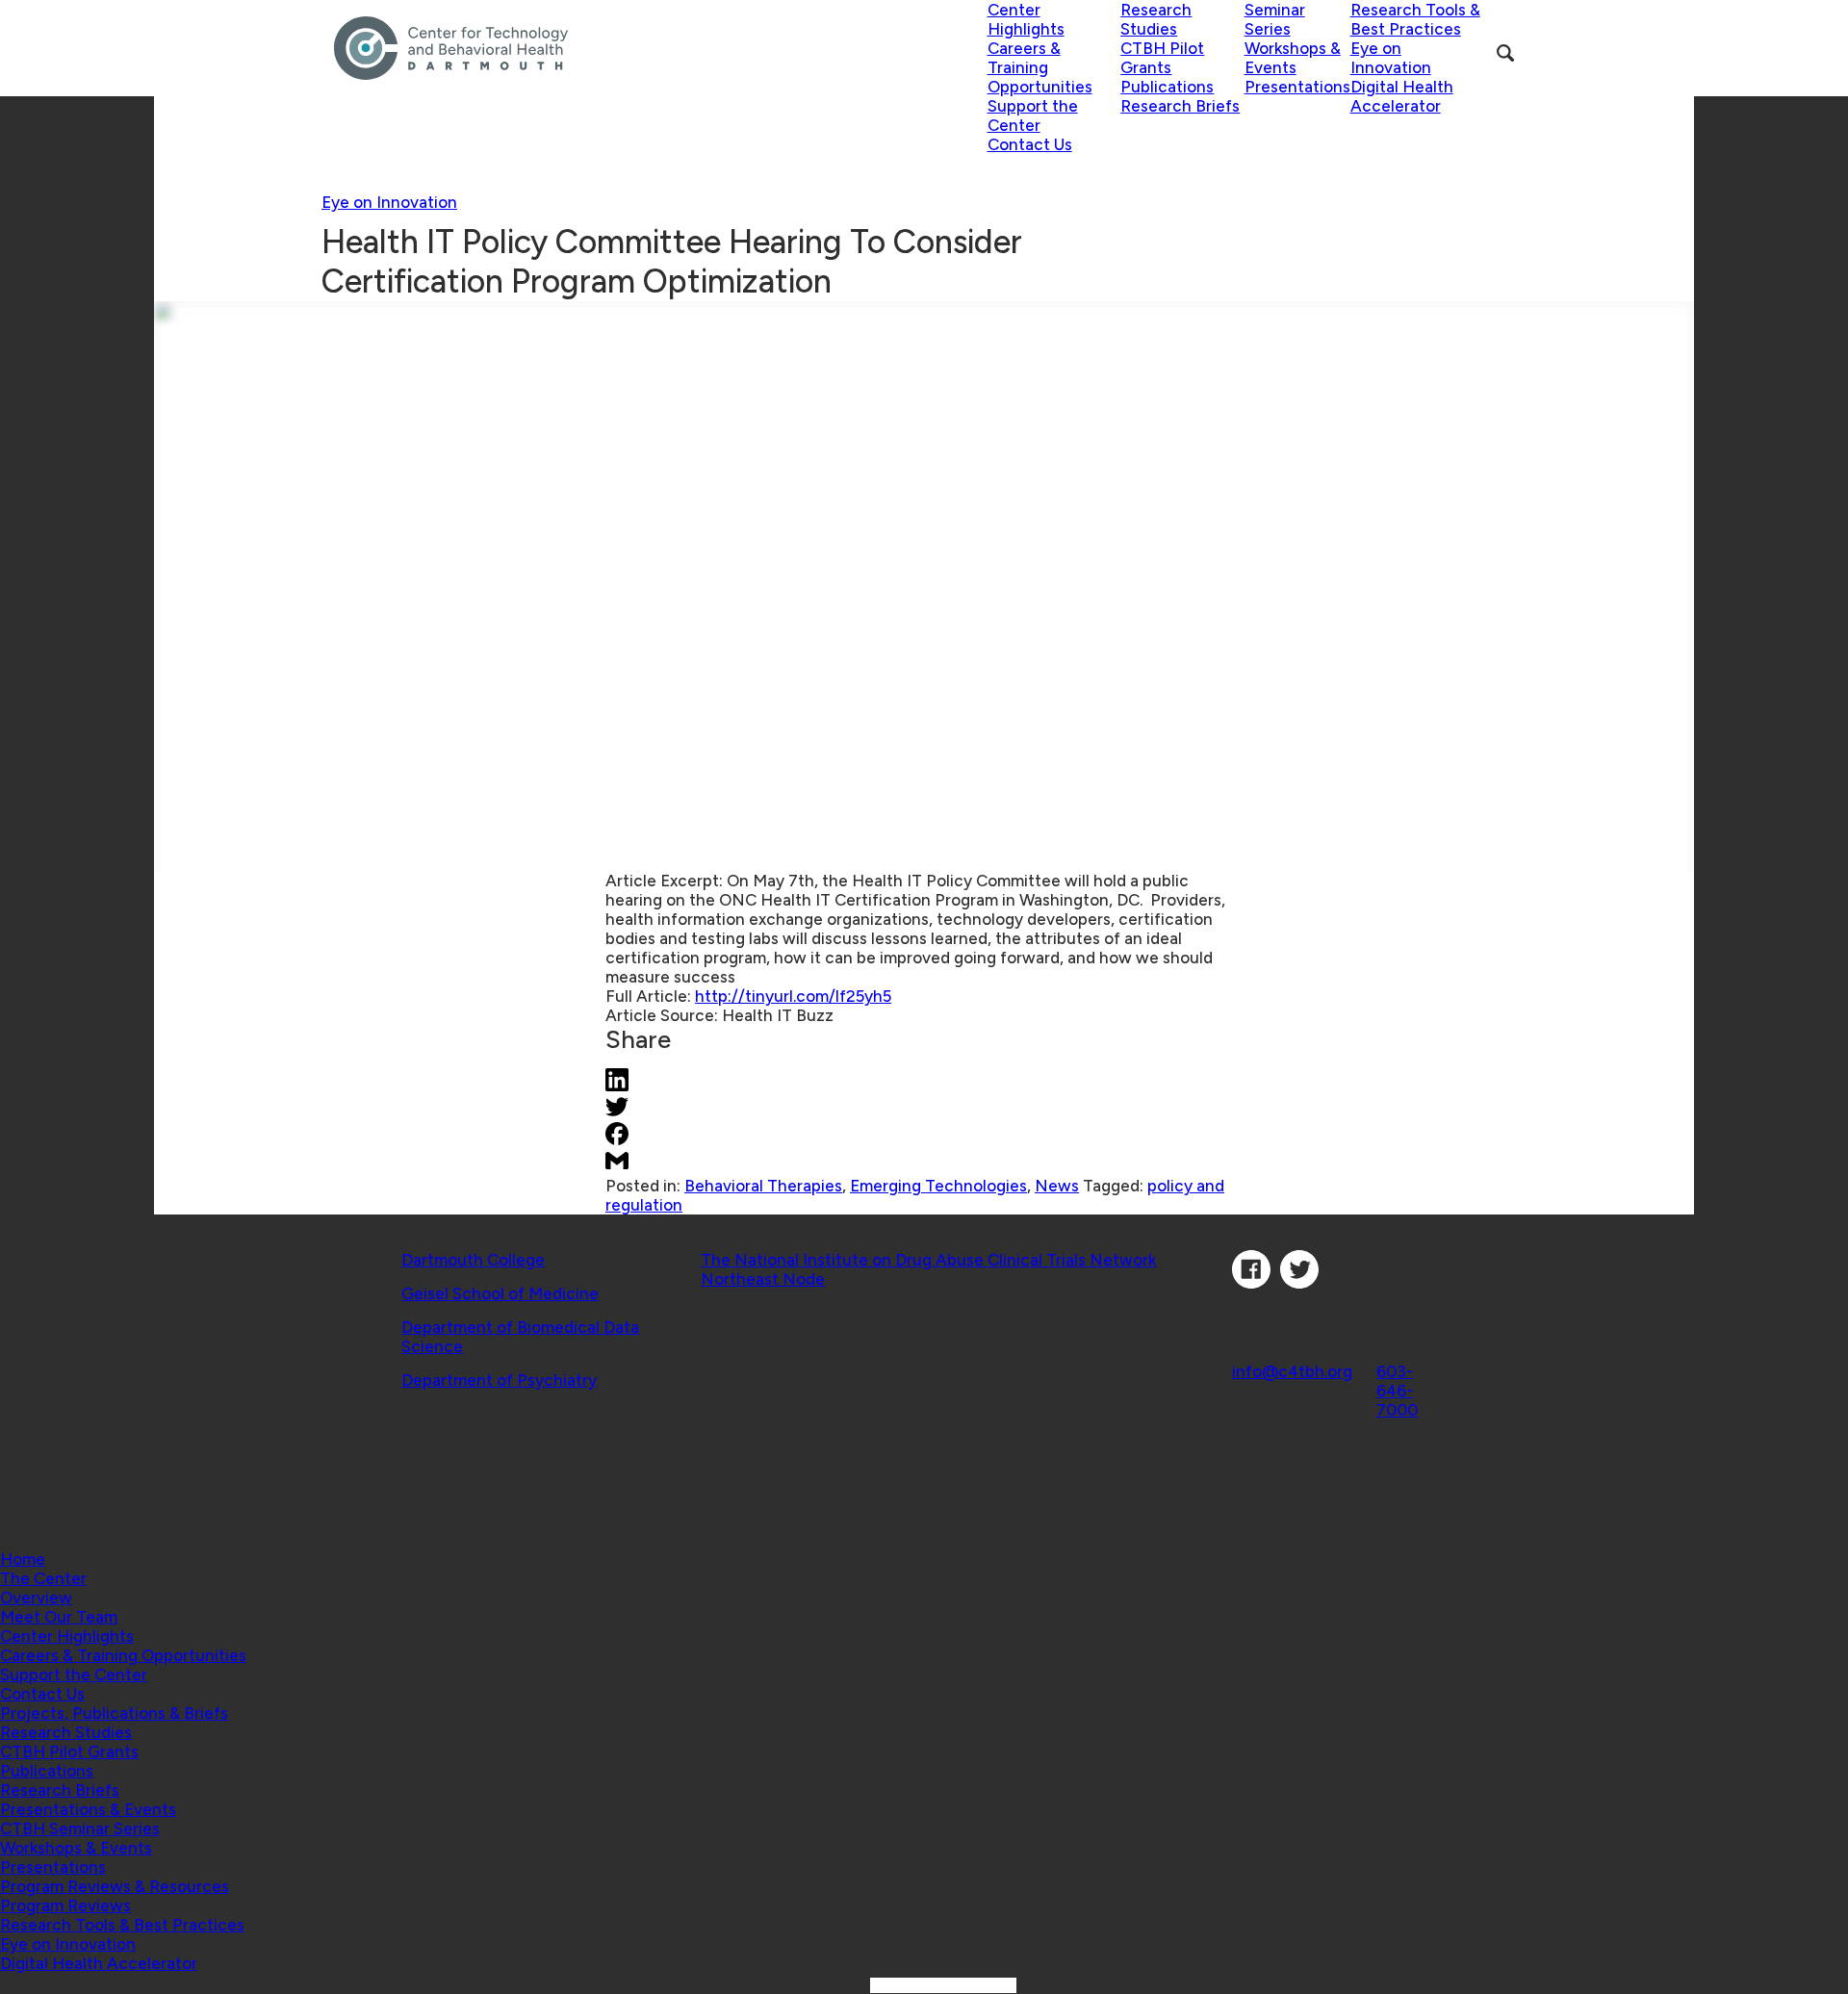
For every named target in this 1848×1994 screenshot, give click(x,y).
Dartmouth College (473, 1260)
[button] (43, 1578)
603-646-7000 (1397, 1391)
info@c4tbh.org (1292, 1371)
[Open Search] (1505, 53)
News (1057, 1186)
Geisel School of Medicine (500, 1293)
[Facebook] (1251, 1283)
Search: (840, 1984)
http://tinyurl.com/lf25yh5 (793, 996)
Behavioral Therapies (763, 1186)
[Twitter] (1299, 1283)
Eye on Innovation (389, 202)
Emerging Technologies (938, 1186)
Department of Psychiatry (499, 1380)
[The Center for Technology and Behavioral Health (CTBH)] (661, 48)
